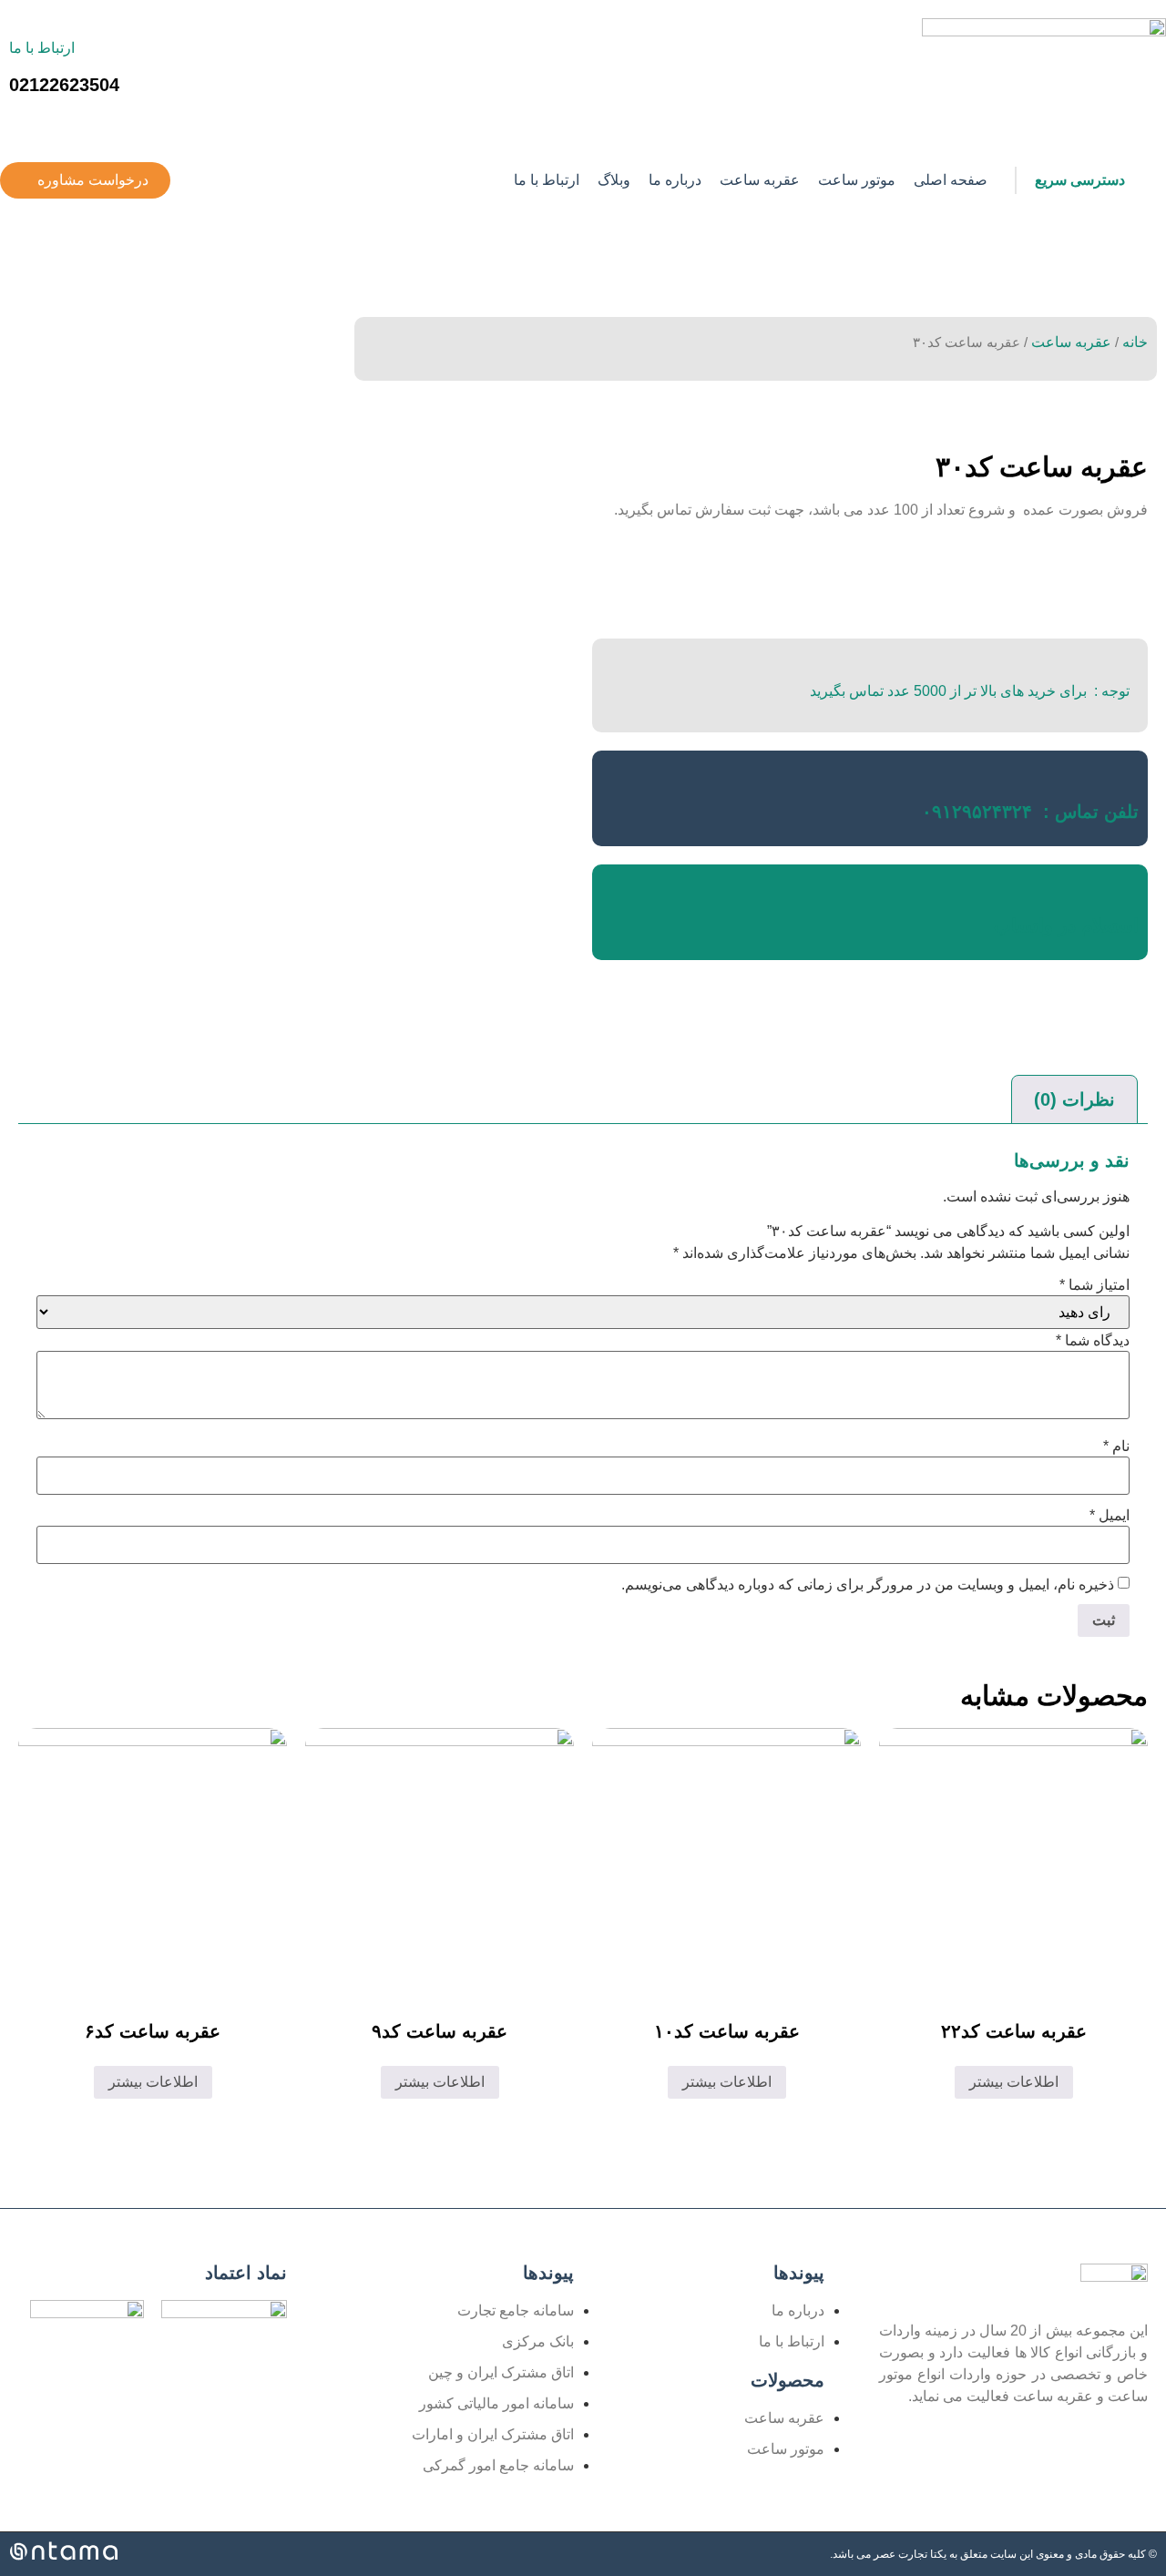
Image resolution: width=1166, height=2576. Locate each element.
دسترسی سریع (1080, 180)
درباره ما (675, 180)
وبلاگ (614, 180)
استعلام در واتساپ (1066, 925)
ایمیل (1110, 1516)
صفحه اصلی (951, 180)
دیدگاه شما (1093, 1341)
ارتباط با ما (42, 48)
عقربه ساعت (760, 180)
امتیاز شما (1094, 1285)
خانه (1135, 342)
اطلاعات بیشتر (1014, 2082)
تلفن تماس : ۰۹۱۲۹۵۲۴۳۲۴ (1030, 812)
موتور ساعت (857, 180)
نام (1116, 1446)
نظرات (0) (1074, 1099)
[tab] (1074, 1099)
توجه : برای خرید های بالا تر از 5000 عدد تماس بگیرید (970, 691)
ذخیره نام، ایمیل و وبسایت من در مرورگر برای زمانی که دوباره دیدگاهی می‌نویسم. (868, 1585)
